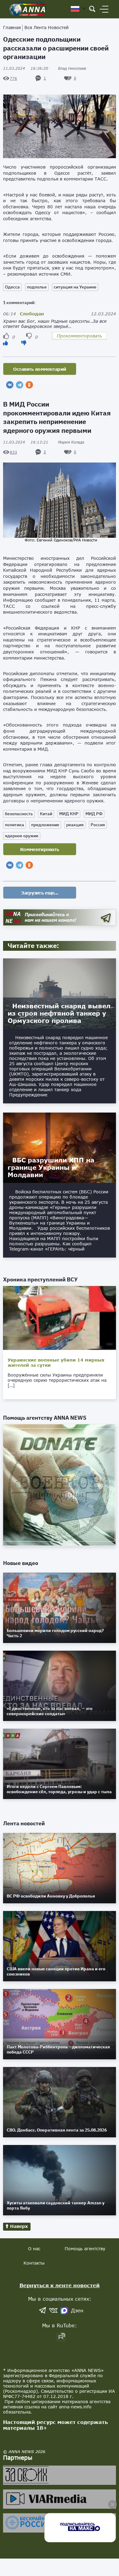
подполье (37, 287)
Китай (46, 814)
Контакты (34, 2263)
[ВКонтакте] (10, 385)
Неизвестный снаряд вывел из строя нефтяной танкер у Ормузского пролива (59, 1013)
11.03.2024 (26, 68)
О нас (34, 2249)
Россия (98, 825)
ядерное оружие (22, 836)
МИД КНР (69, 814)
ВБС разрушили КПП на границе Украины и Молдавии (51, 1167)
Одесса (12, 287)
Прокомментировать (79, 336)
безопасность (19, 814)
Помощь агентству (85, 2249)
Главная (12, 27)
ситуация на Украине (75, 287)
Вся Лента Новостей (47, 27)
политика (14, 825)
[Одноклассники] (29, 385)
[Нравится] (5, 343)
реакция (75, 825)
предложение (45, 825)
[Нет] (24, 343)
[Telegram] (20, 385)
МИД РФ (94, 814)
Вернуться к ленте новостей (60, 2285)
